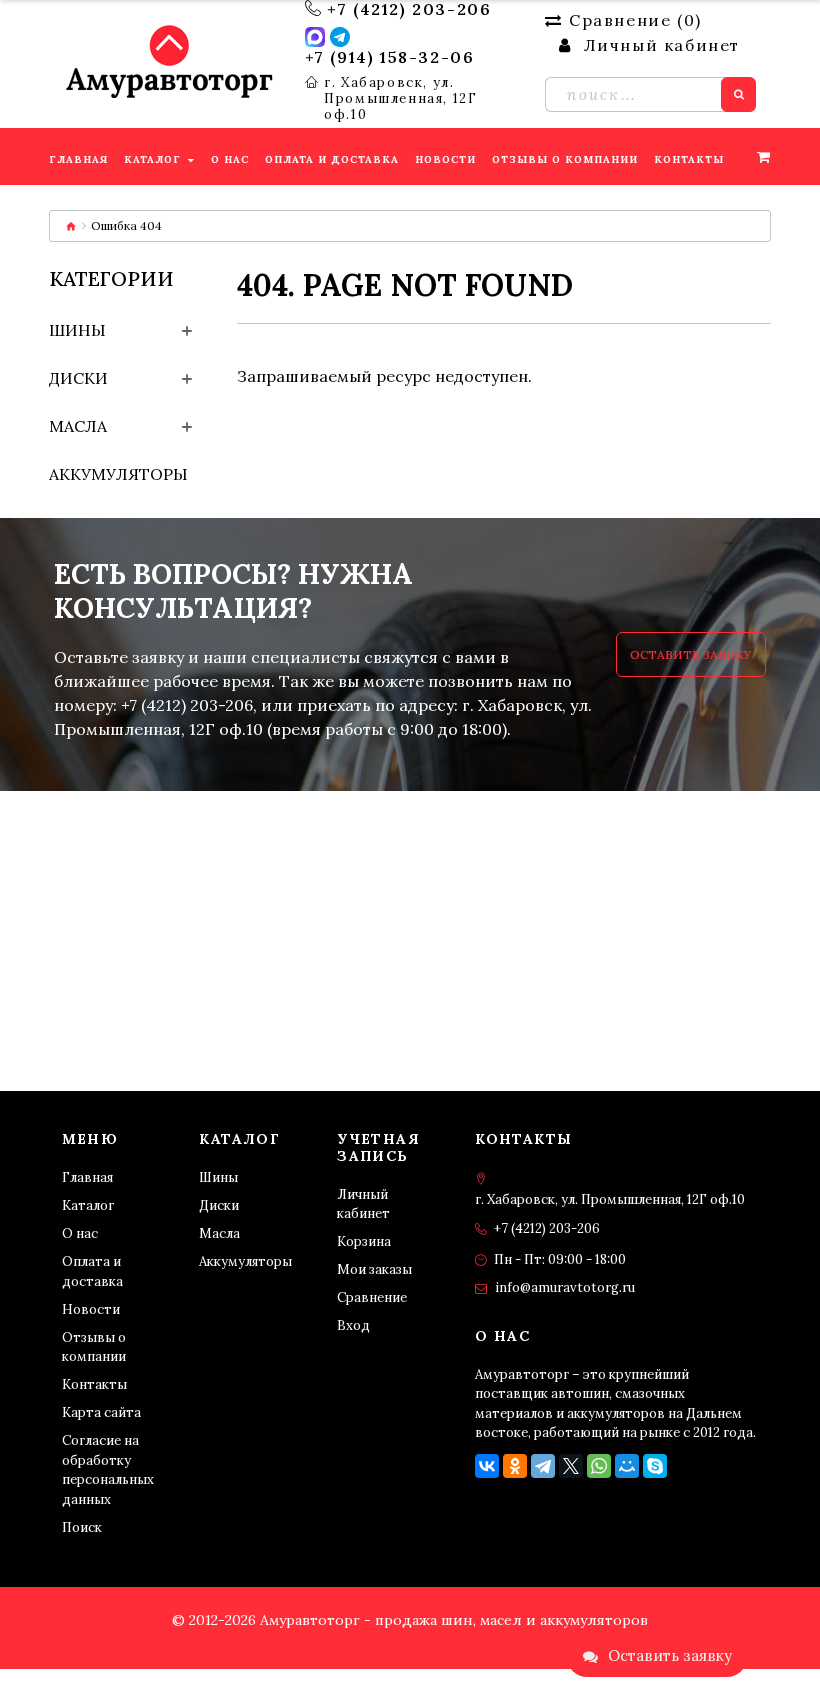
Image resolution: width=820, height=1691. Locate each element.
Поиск (82, 1527)
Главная (87, 1177)
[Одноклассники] (515, 1466)
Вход (353, 1325)
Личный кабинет (363, 1204)
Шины (77, 330)
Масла (78, 426)
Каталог (88, 1205)
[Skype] (655, 1466)
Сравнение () (635, 20)
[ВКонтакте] (487, 1466)
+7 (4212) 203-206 (409, 9)
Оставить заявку (691, 654)
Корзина (364, 1241)
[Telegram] (543, 1466)
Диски (78, 378)
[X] (571, 1466)
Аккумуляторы (118, 474)
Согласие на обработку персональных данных (108, 1470)
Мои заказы (374, 1269)
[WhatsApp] (599, 1466)
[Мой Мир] (627, 1466)
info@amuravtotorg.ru (565, 1287)
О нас (80, 1233)
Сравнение (372, 1297)
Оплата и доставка (92, 1271)
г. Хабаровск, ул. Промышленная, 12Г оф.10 (400, 99)
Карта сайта (101, 1412)
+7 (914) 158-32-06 (390, 57)
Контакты (94, 1384)
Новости (91, 1309)
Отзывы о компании (94, 1347)
